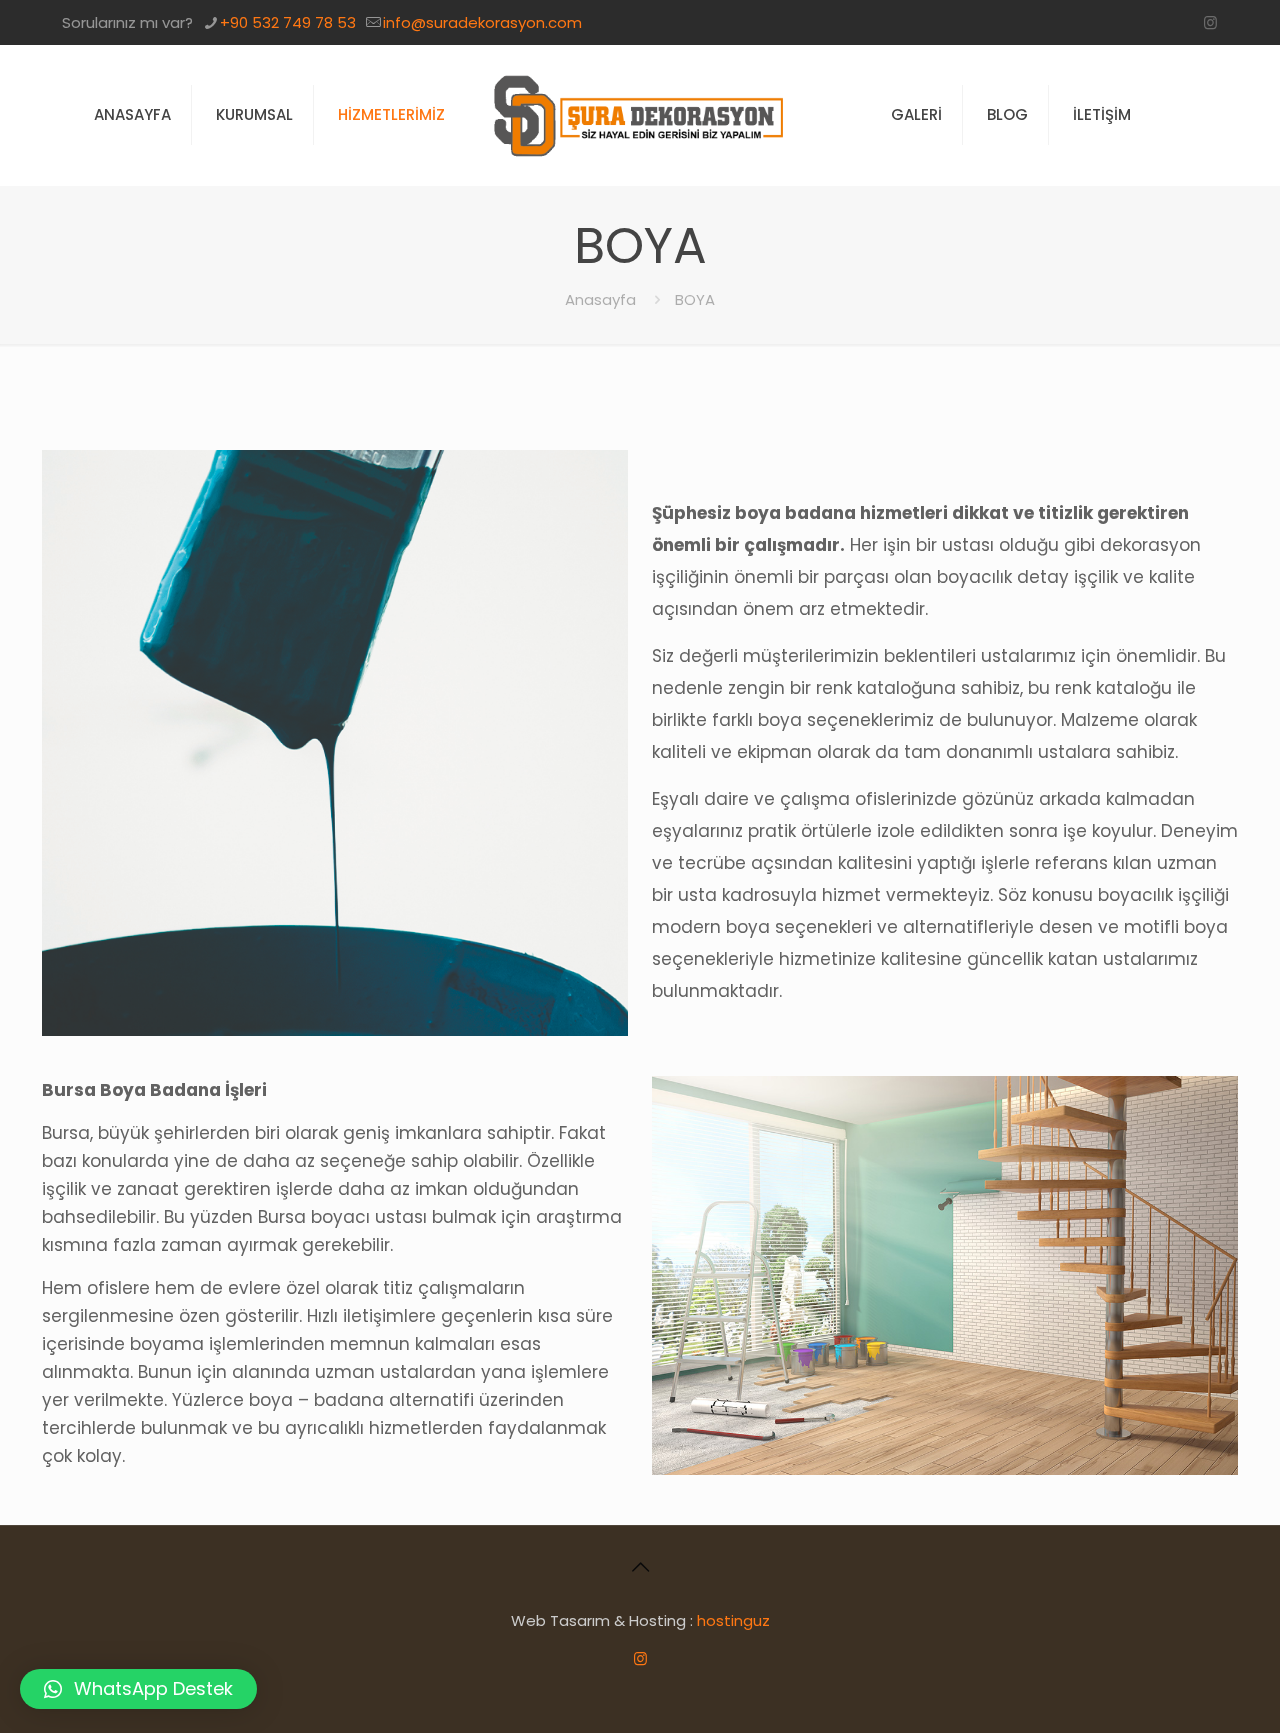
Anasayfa (600, 299)
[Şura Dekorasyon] (640, 115)
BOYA (695, 299)
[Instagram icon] (1210, 22)
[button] (138, 1689)
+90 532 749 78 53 (288, 22)
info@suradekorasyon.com (482, 22)
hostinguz (733, 1620)
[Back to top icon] (640, 1567)
